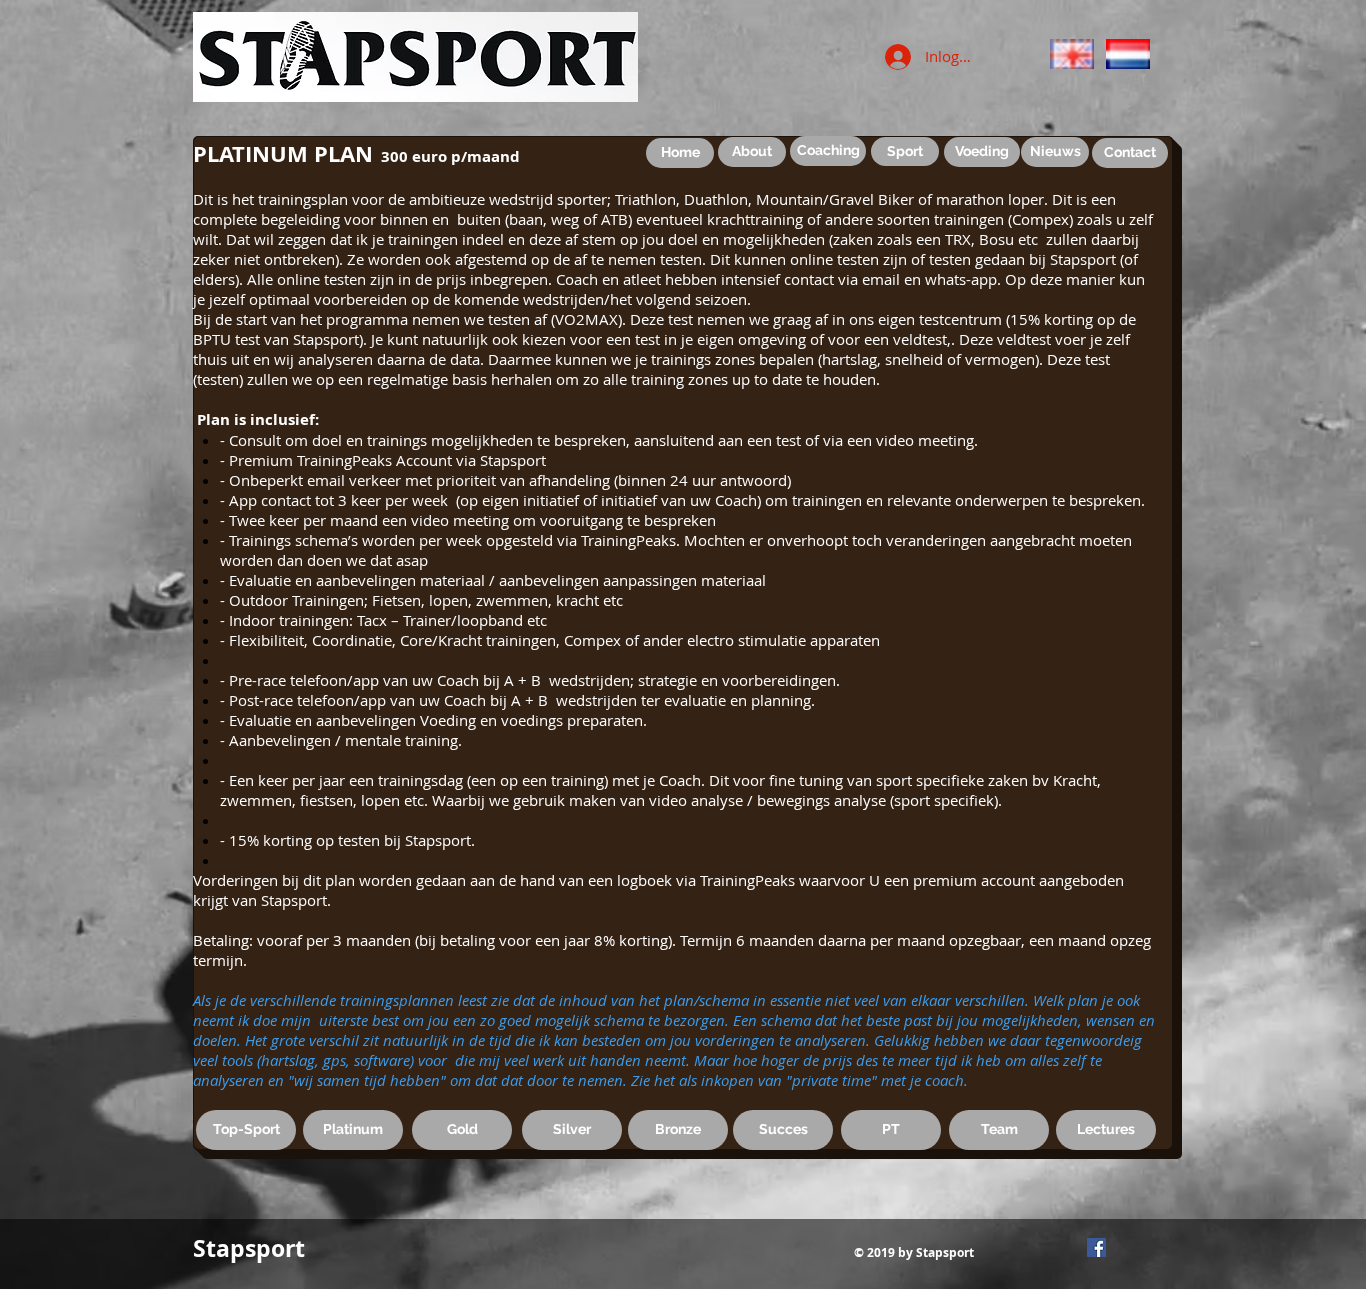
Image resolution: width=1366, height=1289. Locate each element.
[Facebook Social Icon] (1096, 1247)
